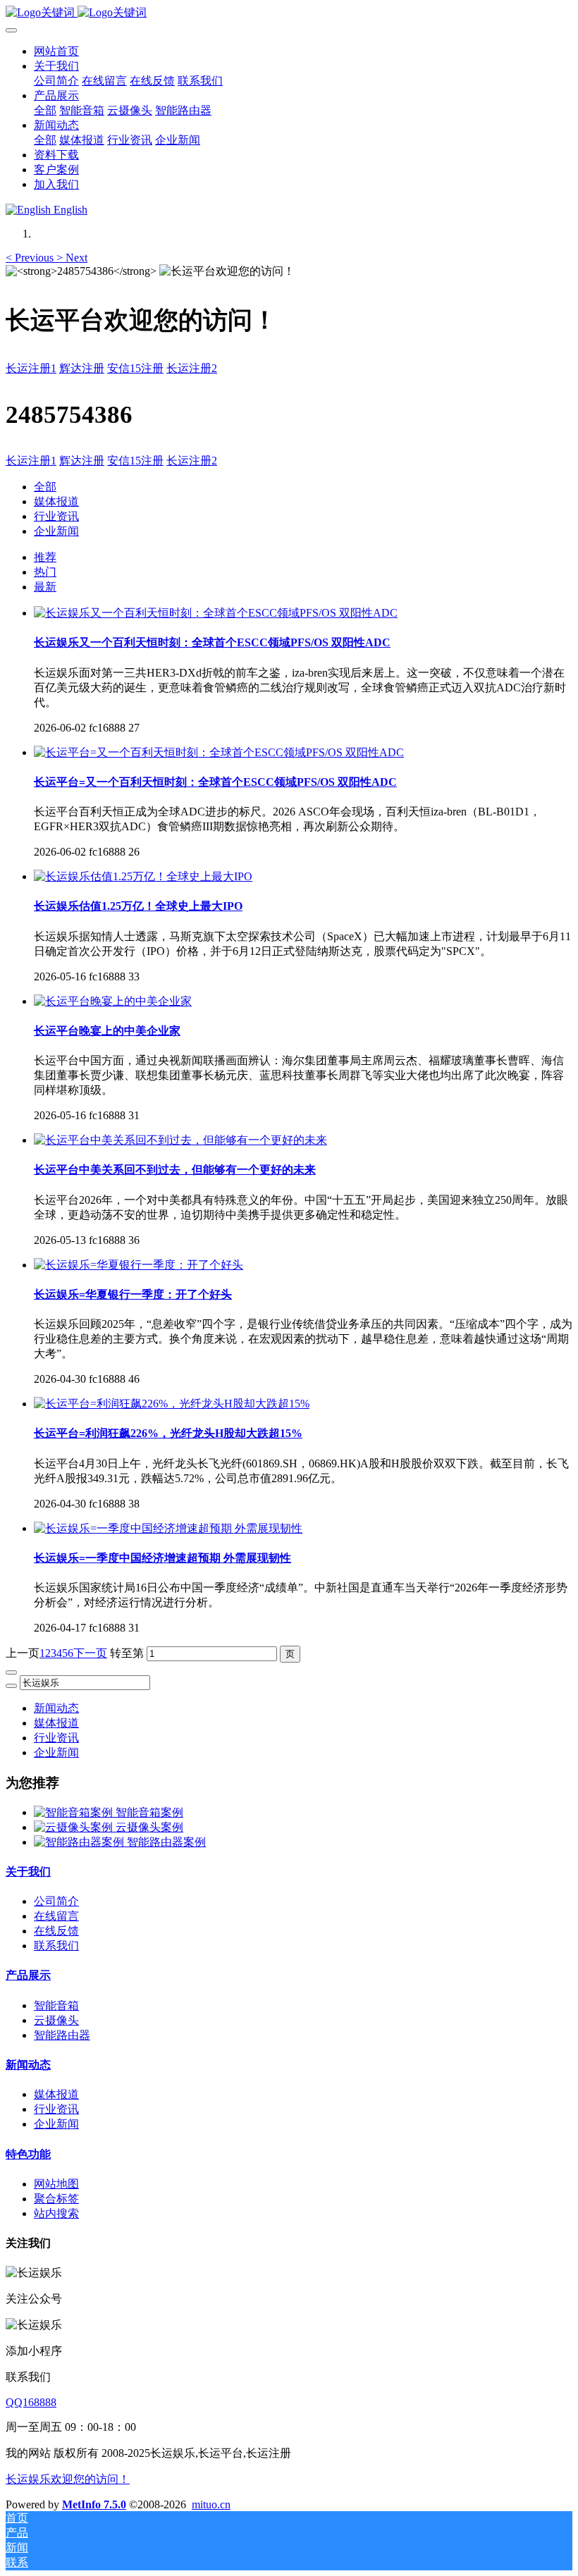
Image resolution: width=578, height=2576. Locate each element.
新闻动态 (56, 1708)
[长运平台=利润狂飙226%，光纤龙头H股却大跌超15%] (172, 1404)
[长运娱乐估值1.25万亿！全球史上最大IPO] (143, 876)
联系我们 (56, 1946)
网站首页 (56, 51)
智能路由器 (62, 2035)
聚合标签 (56, 2199)
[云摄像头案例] (75, 1827)
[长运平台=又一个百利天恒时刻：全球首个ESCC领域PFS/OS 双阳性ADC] (219, 752)
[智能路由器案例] (80, 1842)
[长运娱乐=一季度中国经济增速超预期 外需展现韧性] (168, 1528)
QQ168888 (31, 2402)
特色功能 (28, 2154)
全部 (45, 110)
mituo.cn (211, 2504)
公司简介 (56, 1901)
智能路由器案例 (166, 1842)
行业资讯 (56, 516)
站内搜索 (56, 2213)
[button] (31, 258)
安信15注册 (135, 368)
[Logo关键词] (289, 13)
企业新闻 (56, 531)
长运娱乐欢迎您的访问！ (68, 2479)
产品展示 (28, 1975)
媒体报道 (56, 501)
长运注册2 (192, 368)
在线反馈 (56, 1931)
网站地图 (56, 2184)
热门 (45, 572)
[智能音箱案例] (75, 1812)
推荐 (45, 557)
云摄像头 (56, 2020)
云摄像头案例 (149, 1827)
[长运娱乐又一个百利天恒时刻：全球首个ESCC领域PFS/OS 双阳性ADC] (216, 613)
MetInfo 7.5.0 (94, 2504)
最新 (45, 587)
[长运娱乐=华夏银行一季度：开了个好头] (139, 1265)
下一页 (90, 1653)
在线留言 (56, 1916)
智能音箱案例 (149, 1812)
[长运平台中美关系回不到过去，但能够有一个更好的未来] (180, 1140)
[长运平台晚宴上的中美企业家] (113, 1001)
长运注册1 (31, 368)
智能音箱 (56, 2005)
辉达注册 (82, 368)
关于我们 (28, 1872)
